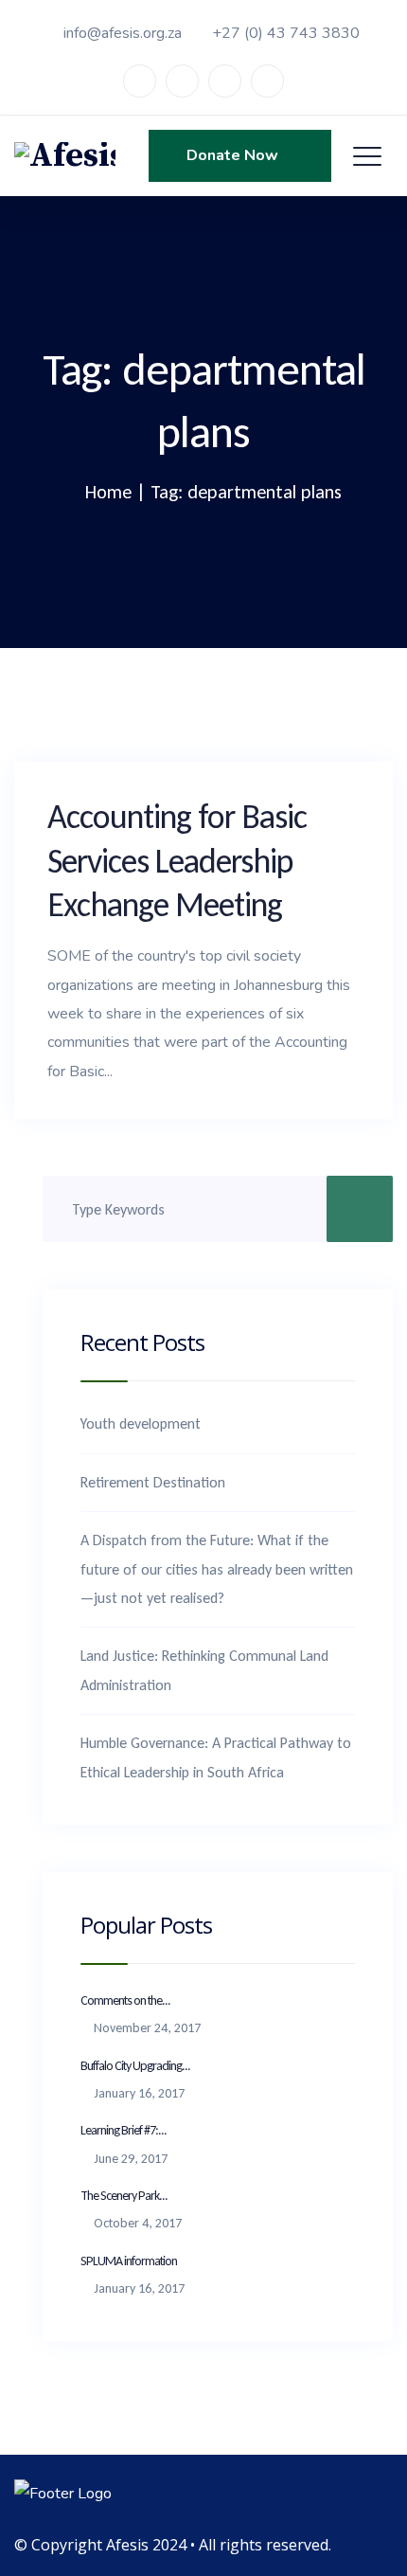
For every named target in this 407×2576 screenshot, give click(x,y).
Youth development (141, 1423)
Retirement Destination (153, 1482)
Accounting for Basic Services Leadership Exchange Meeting (177, 861)
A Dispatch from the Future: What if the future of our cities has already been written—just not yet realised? (217, 1569)
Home (108, 492)
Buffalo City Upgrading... (135, 2066)
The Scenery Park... (124, 2196)
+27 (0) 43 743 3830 (286, 33)
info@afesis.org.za (123, 33)
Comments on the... (125, 2000)
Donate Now (234, 155)
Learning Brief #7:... (124, 2130)
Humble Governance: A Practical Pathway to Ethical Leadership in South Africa (216, 1757)
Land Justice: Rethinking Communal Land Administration (204, 1670)
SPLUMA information (129, 2261)
